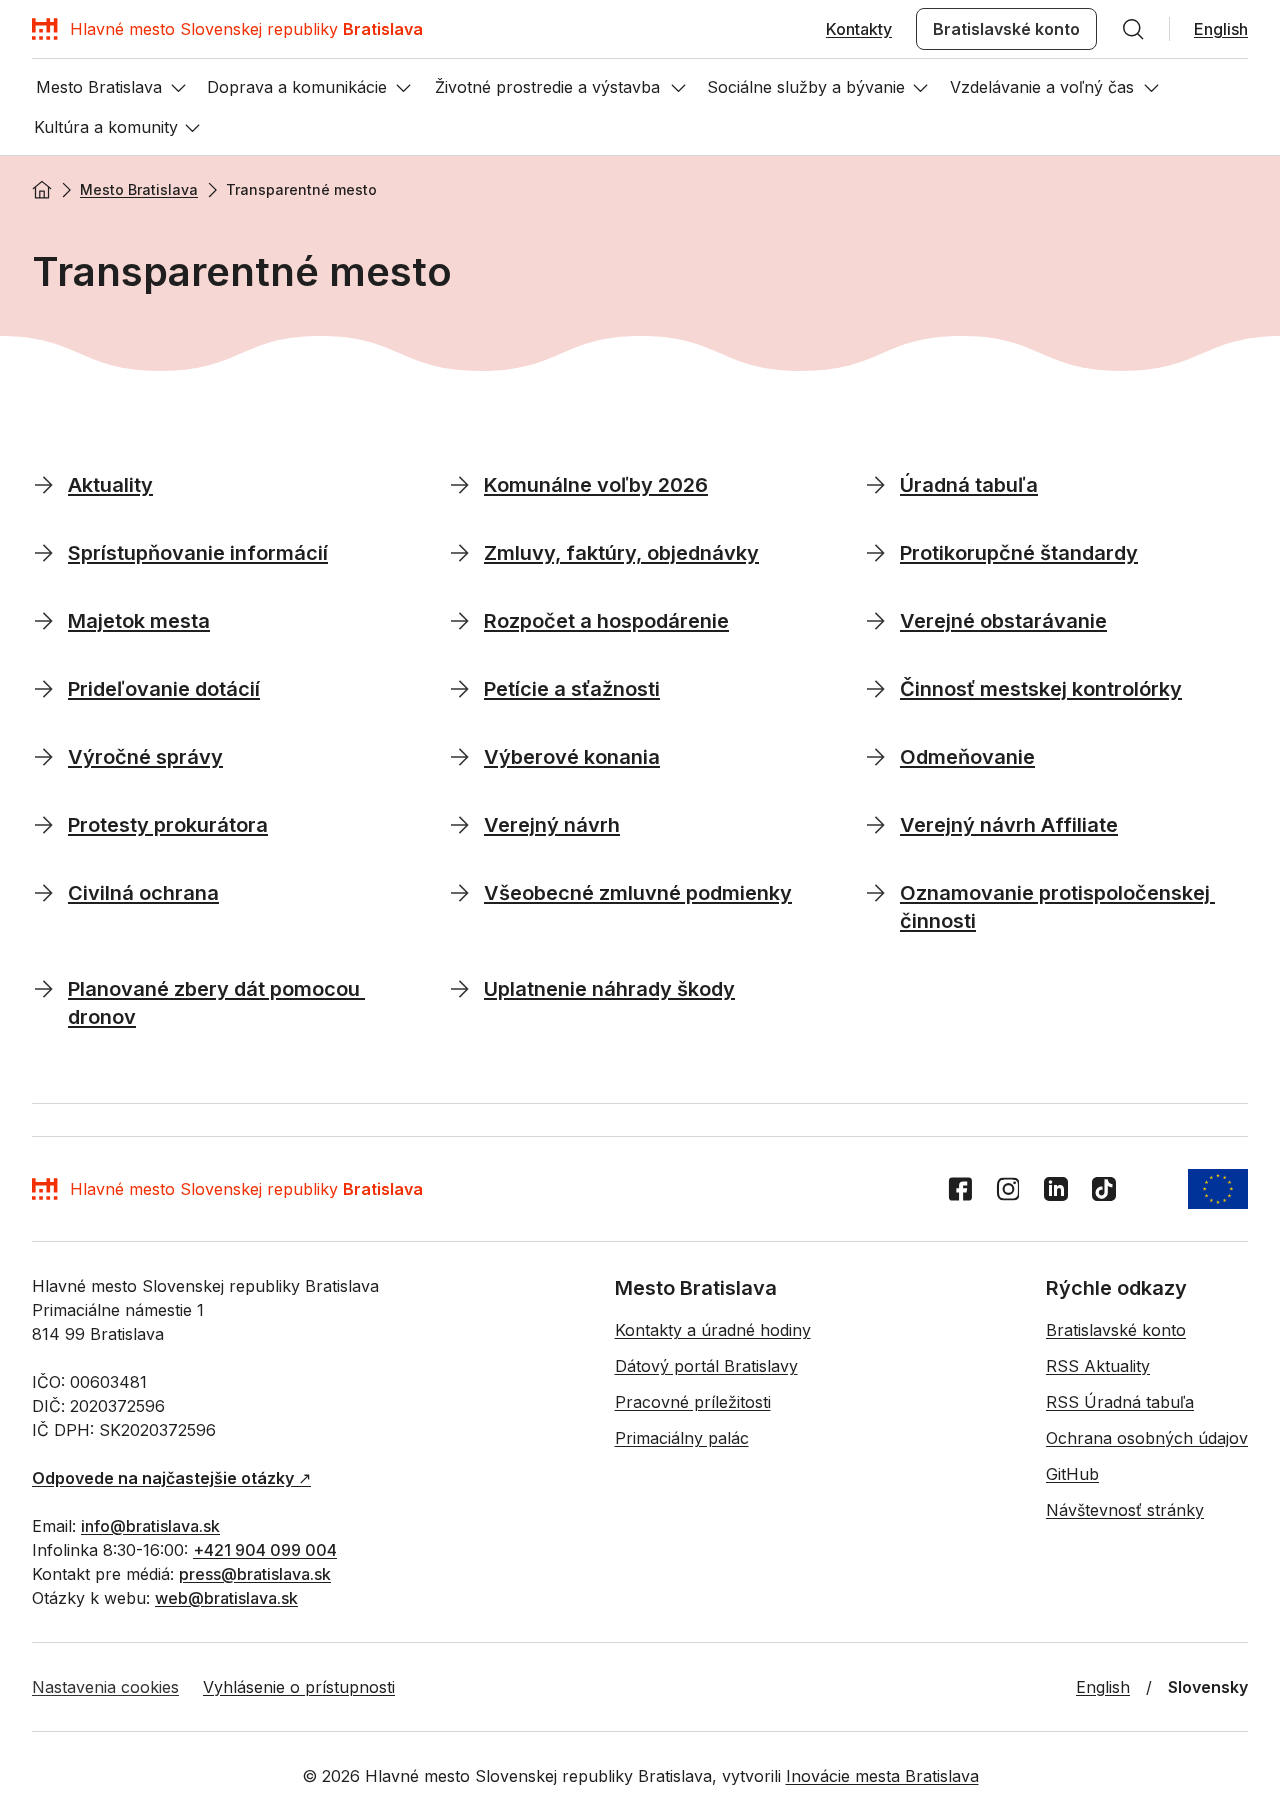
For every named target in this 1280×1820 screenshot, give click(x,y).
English (1221, 29)
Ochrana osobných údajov (1147, 1438)
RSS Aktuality (1098, 1366)
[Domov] (42, 190)
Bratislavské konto (1006, 29)
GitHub (1072, 1474)
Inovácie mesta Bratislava (882, 1776)
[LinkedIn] (1056, 1189)
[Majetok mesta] (44, 620)
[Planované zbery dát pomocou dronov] (44, 988)
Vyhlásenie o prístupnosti (299, 1687)
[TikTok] (1104, 1189)
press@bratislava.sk (255, 1574)
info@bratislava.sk (150, 1526)
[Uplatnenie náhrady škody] (460, 988)
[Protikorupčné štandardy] (876, 552)
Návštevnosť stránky (1125, 1510)
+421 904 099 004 (265, 1550)
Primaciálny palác (682, 1438)
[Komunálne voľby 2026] (460, 484)
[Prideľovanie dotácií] (44, 688)
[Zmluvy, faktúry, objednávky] (460, 552)
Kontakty (859, 29)
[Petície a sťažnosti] (460, 688)
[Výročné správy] (44, 756)
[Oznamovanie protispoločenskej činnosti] (876, 892)
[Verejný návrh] (460, 824)
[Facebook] (960, 1189)
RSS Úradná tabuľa (1120, 1402)
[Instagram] (1008, 1189)
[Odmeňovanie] (876, 756)
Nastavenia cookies (105, 1687)
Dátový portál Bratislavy (706, 1366)
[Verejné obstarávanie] (876, 620)
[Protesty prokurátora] (44, 824)
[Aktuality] (44, 484)
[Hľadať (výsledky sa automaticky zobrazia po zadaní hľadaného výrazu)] (1133, 29)
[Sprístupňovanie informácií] (44, 552)
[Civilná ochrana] (44, 892)
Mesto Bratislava (139, 189)
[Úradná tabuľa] (876, 484)
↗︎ (171, 1478)
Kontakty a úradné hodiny (713, 1330)
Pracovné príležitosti (693, 1402)
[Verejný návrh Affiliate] (876, 824)
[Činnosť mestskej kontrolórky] (876, 688)
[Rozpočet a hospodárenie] (460, 620)
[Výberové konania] (460, 756)
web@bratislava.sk (226, 1598)
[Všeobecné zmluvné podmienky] (460, 892)
